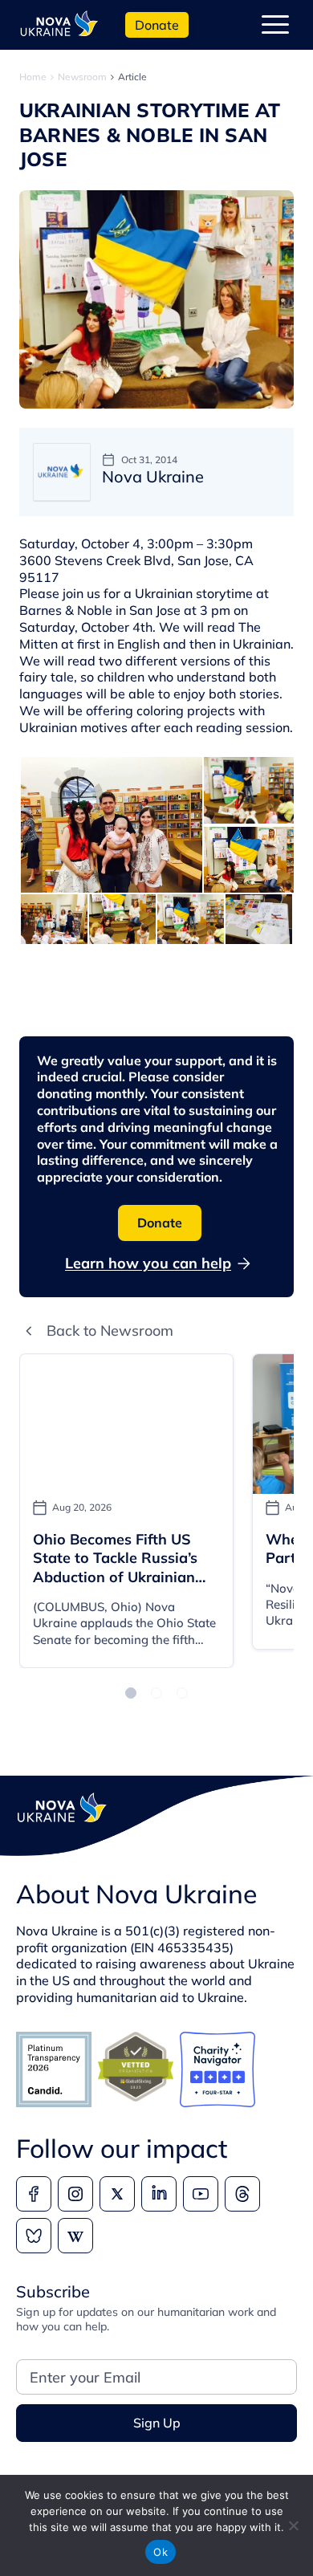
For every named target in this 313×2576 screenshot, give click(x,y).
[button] (131, 1693)
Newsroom (82, 77)
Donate (157, 25)
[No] (293, 2525)
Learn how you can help (148, 1263)
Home (33, 77)
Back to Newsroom (110, 1331)
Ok (161, 2552)
